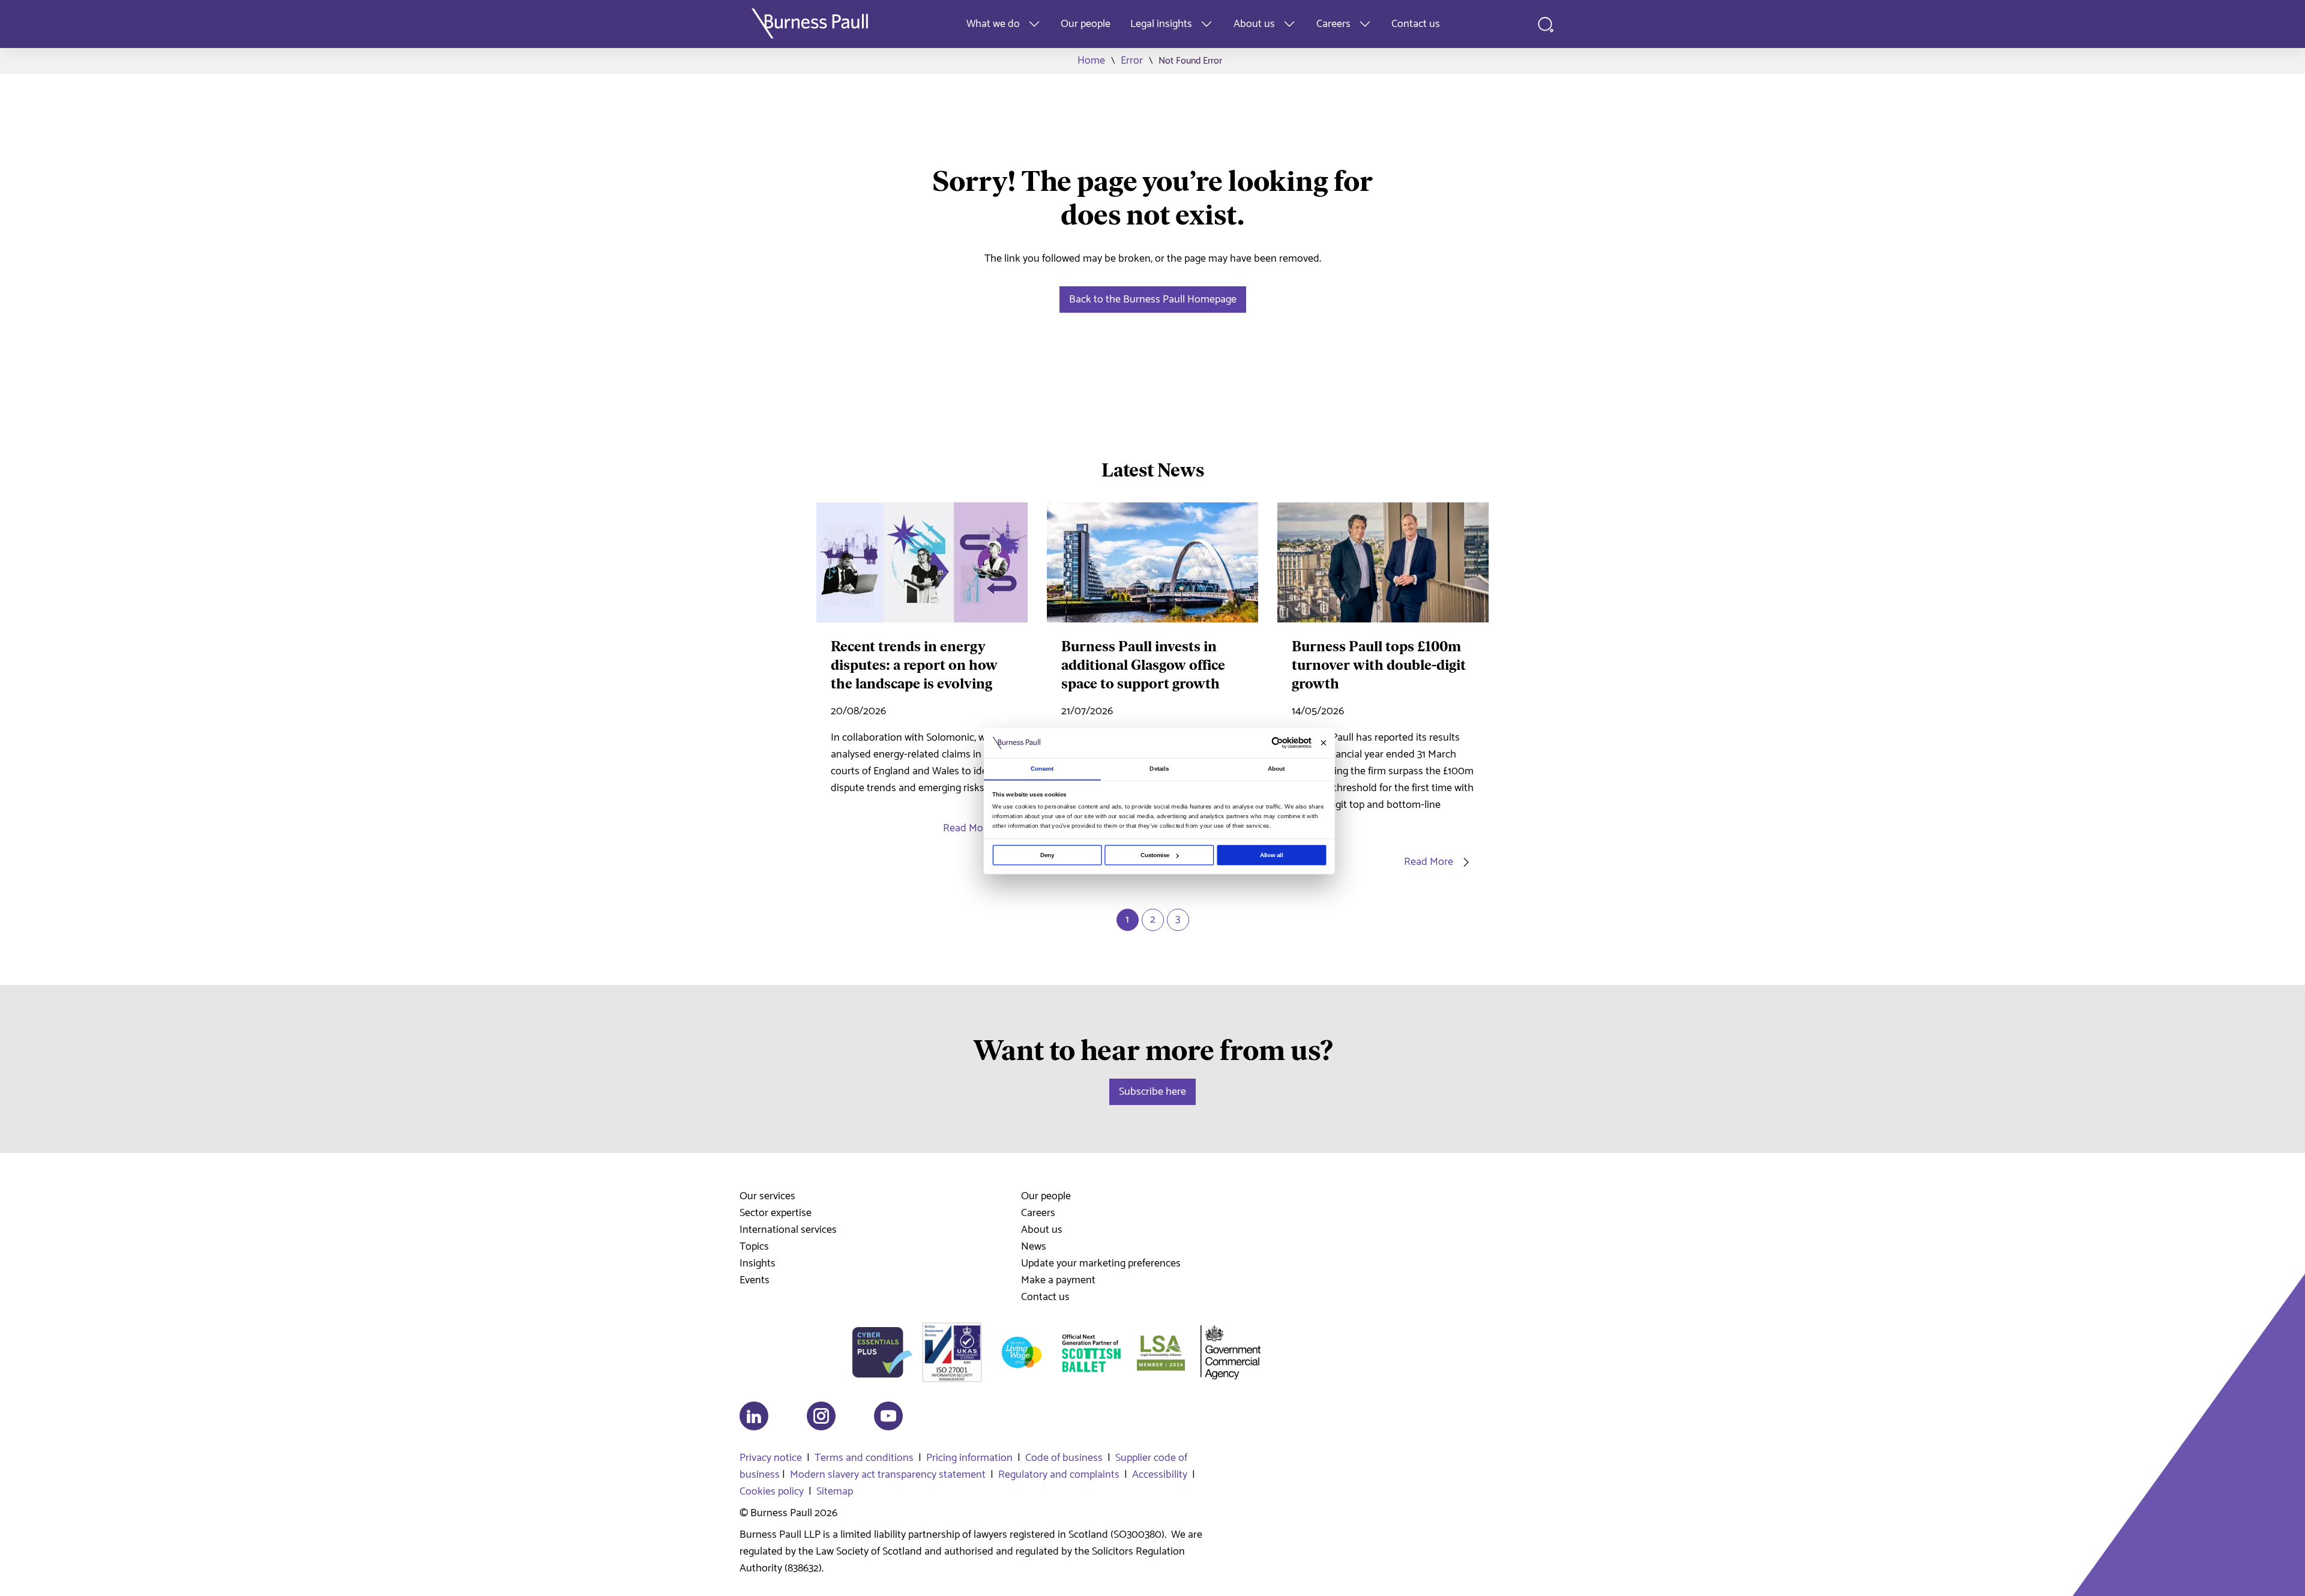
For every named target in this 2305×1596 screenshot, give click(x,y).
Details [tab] (1159, 769)
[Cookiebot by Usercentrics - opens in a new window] (1277, 743)
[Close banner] (1323, 743)
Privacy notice (771, 1458)
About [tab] (1276, 769)
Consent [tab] (1042, 769)
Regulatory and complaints (1059, 1475)
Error (1132, 61)
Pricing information (969, 1458)
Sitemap (835, 1492)
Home (1091, 61)
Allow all (1272, 855)
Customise (1155, 855)
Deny (1047, 855)
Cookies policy (772, 1492)
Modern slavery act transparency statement (888, 1475)
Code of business (1064, 1458)
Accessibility (1160, 1475)
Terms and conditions (864, 1458)
